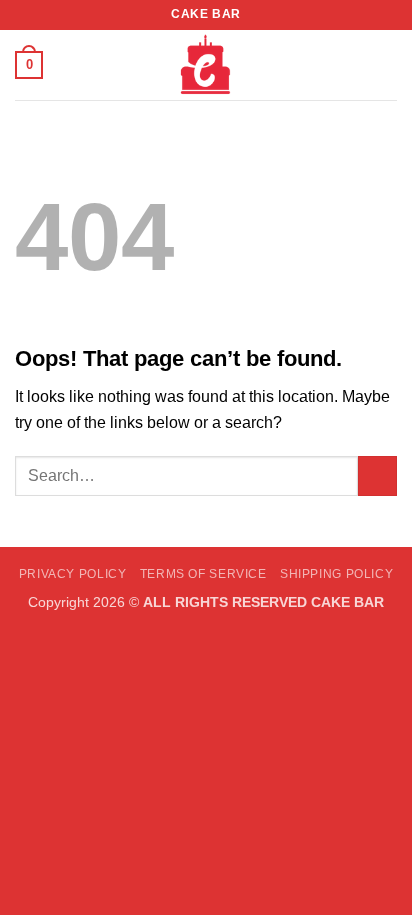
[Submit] (377, 475)
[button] (29, 65)
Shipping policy (336, 574)
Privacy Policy (73, 574)
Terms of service (203, 574)
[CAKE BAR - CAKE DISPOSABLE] (206, 65)
